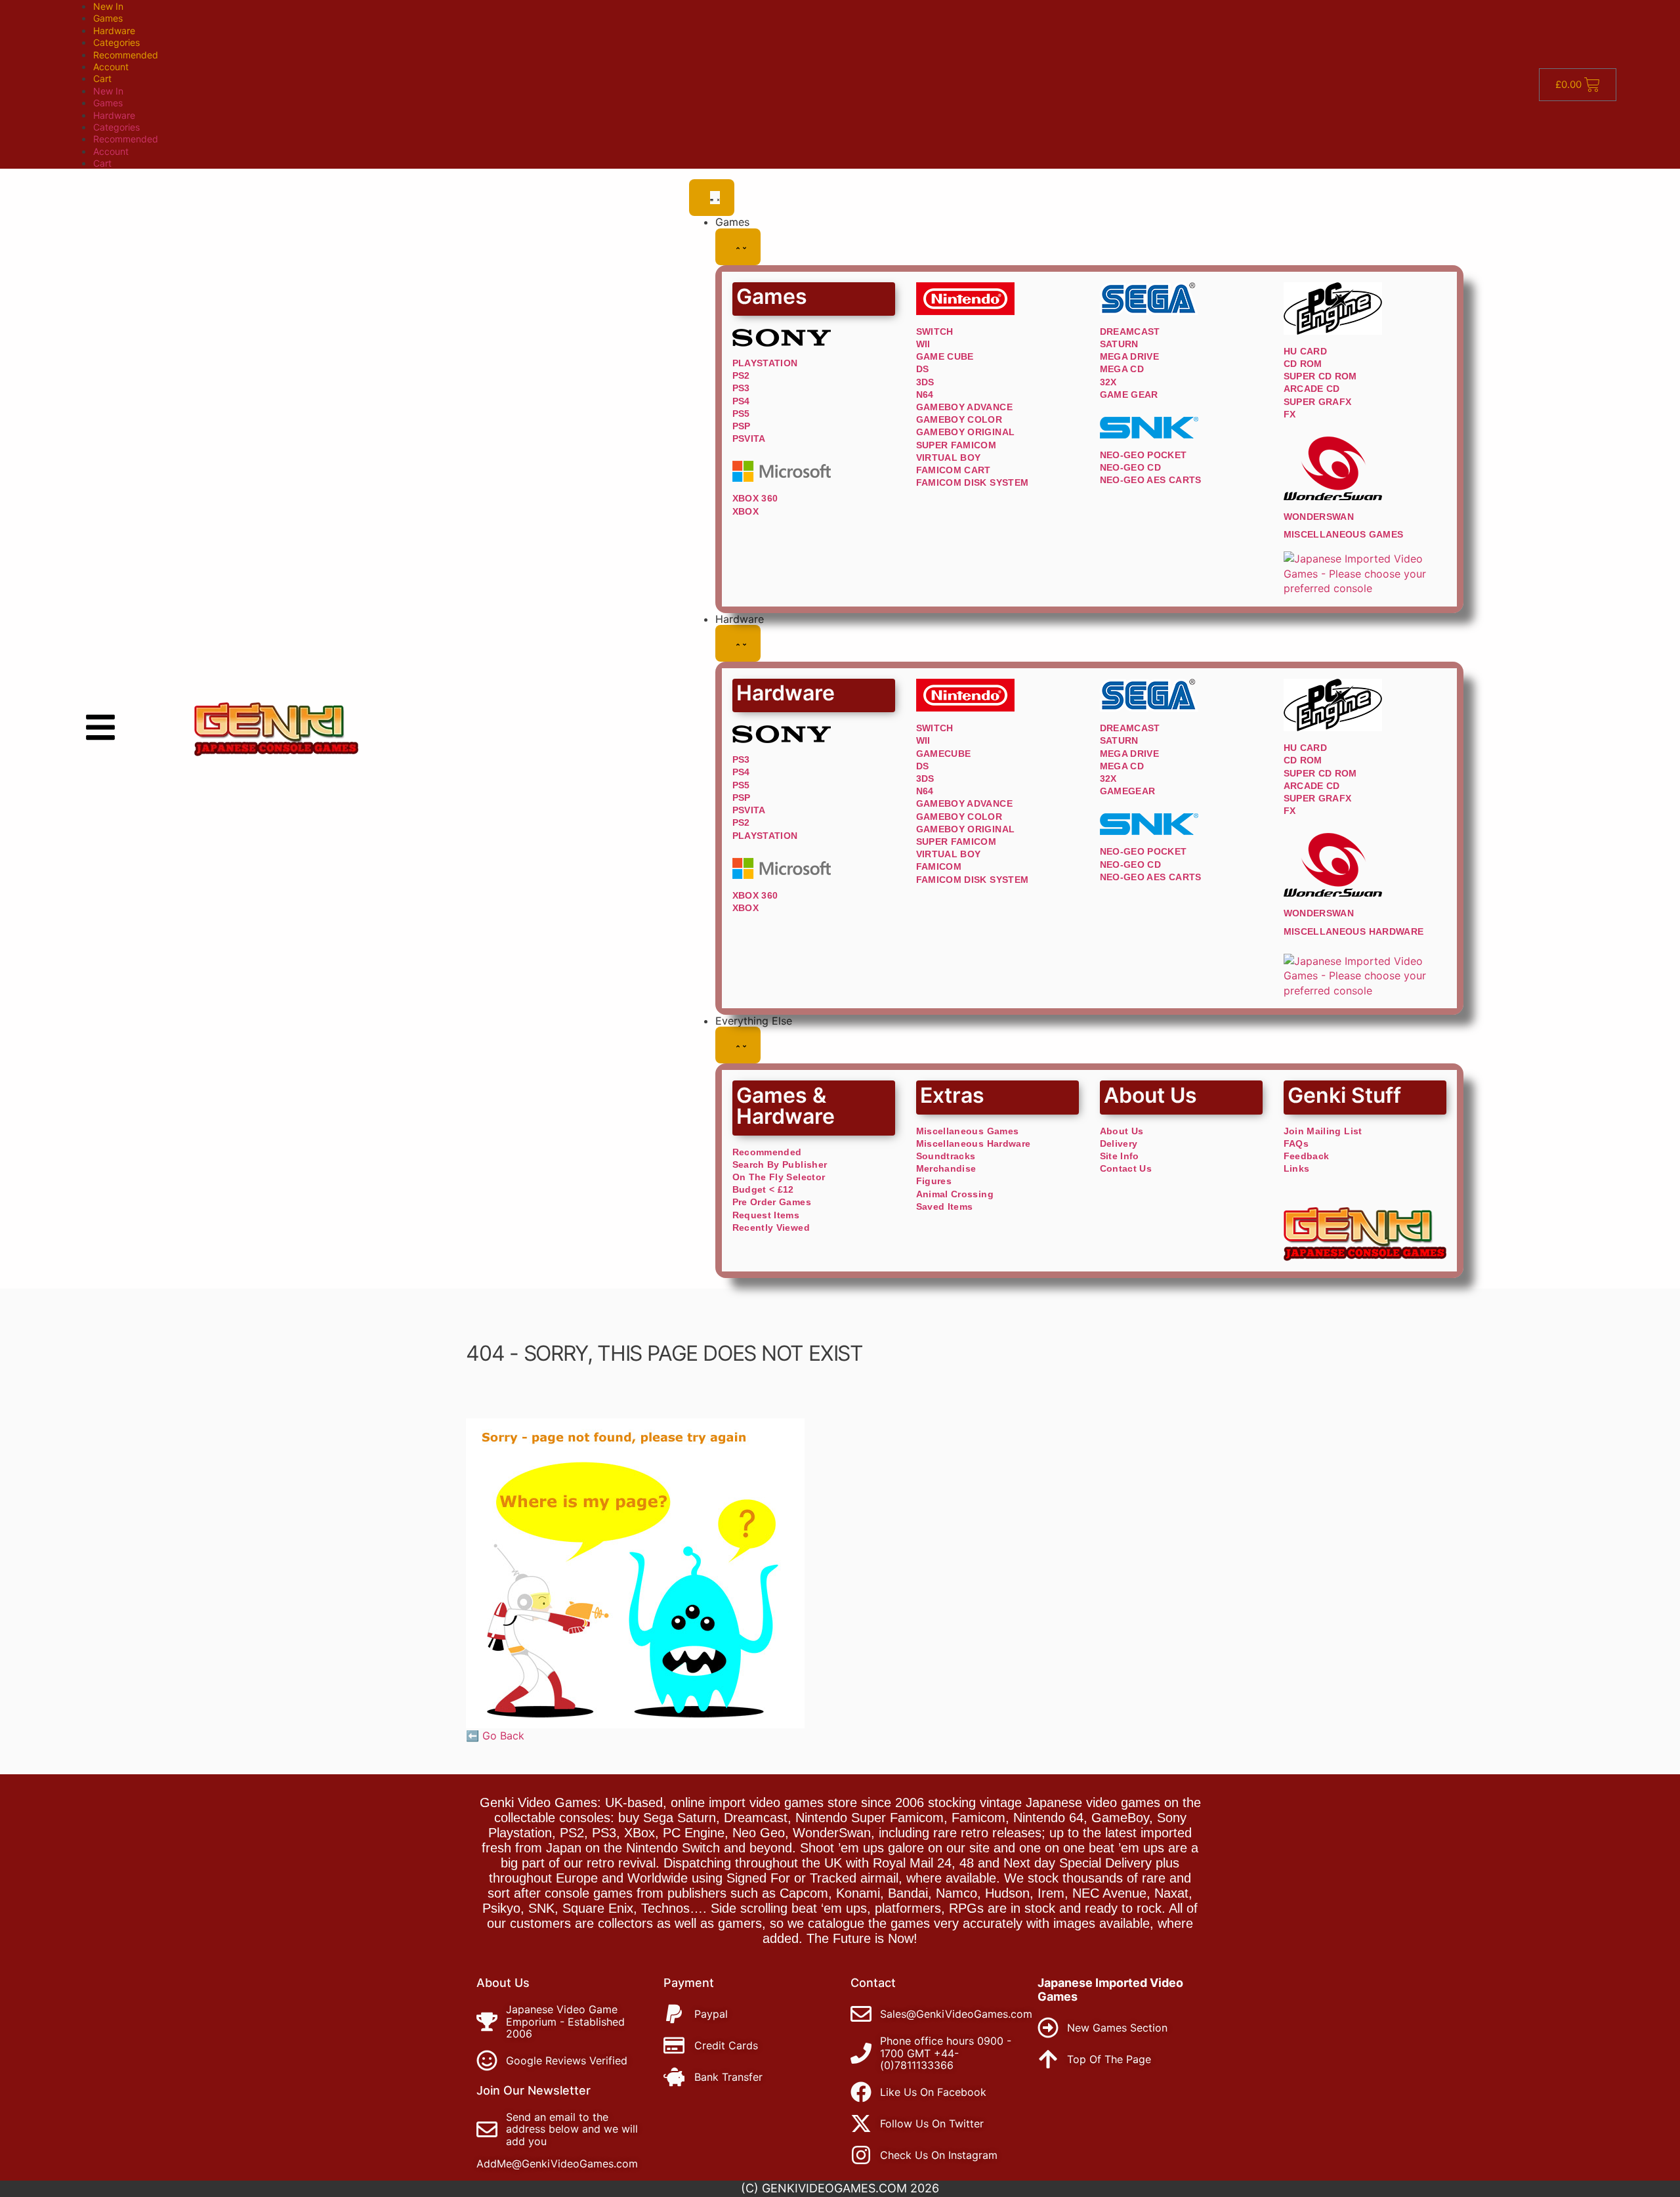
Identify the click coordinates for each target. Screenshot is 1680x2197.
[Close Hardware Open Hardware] (738, 643)
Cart (102, 78)
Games (108, 18)
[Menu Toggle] (712, 198)
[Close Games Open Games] (738, 247)
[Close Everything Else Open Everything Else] (738, 1045)
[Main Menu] (100, 727)
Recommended (126, 55)
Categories (116, 42)
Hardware (114, 31)
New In (108, 6)
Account (111, 67)
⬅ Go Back (495, 1736)
